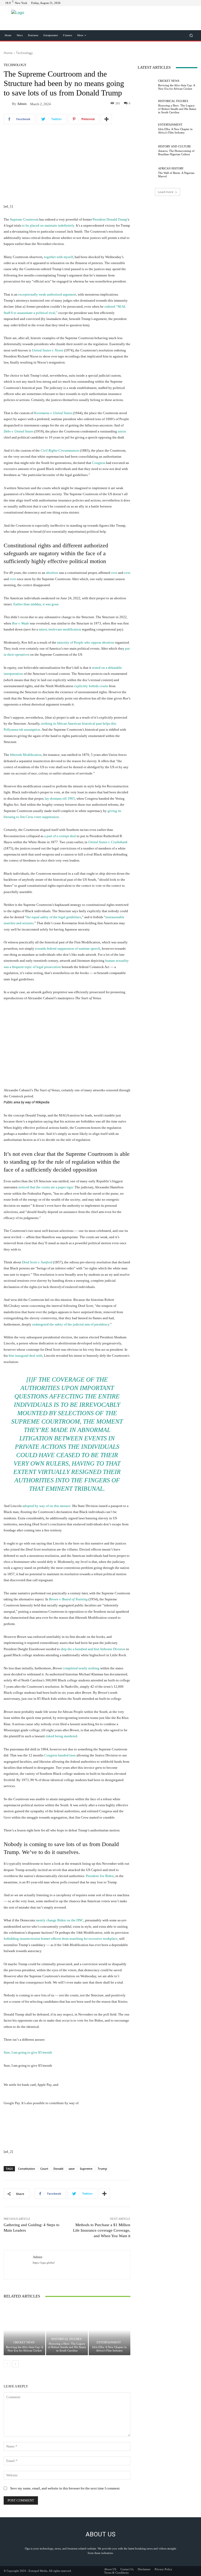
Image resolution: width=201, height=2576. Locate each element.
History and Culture (175, 146)
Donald (58, 2169)
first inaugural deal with (26, 1356)
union (122, 431)
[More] (107, 119)
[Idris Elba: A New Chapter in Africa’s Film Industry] (110, 2330)
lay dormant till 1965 (60, 798)
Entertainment (109, 2342)
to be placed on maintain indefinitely (48, 225)
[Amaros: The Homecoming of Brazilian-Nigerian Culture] (147, 151)
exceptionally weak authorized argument (47, 294)
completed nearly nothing (81, 1668)
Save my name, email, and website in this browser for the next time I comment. (65, 2488)
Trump (102, 2169)
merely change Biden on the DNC (60, 1920)
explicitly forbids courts (91, 686)
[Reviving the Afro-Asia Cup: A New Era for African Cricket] (24, 2330)
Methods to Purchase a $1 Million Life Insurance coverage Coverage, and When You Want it (102, 2230)
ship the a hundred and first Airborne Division (93, 1649)
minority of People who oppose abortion (86, 642)
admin (22, 104)
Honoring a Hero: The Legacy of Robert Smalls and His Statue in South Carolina (67, 2347)
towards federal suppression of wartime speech (68, 948)
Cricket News (24, 2342)
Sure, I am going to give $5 (28, 2052)
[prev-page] (7, 2364)
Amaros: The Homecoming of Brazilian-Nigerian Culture (176, 153)
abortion (52, 573)
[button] (191, 35)
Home (8, 53)
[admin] (8, 104)
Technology (24, 53)
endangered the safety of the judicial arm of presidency (71, 1324)
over (114, 573)
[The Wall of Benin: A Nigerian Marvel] (147, 173)
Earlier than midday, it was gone (36, 604)
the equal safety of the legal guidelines (54, 917)
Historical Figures (66, 2339)
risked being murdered (61, 1736)
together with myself (58, 257)
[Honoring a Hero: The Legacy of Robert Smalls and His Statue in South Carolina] (67, 2330)
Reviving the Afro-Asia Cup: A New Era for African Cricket (25, 2349)
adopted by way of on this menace (47, 1506)
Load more (166, 192)
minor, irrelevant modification (60, 629)
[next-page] (15, 2364)
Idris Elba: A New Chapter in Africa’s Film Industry (109, 2349)
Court (44, 2169)
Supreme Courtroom (24, 219)
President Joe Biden (100, 1876)
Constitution (27, 2169)
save (72, 2169)
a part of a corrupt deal (60, 836)
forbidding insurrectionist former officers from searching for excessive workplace (61, 1939)
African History (171, 169)
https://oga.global (44, 2263)
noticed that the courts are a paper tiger (46, 1187)
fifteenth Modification (26, 755)
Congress (99, 463)
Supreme (86, 2169)
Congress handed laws (60, 1755)
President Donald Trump (110, 219)
